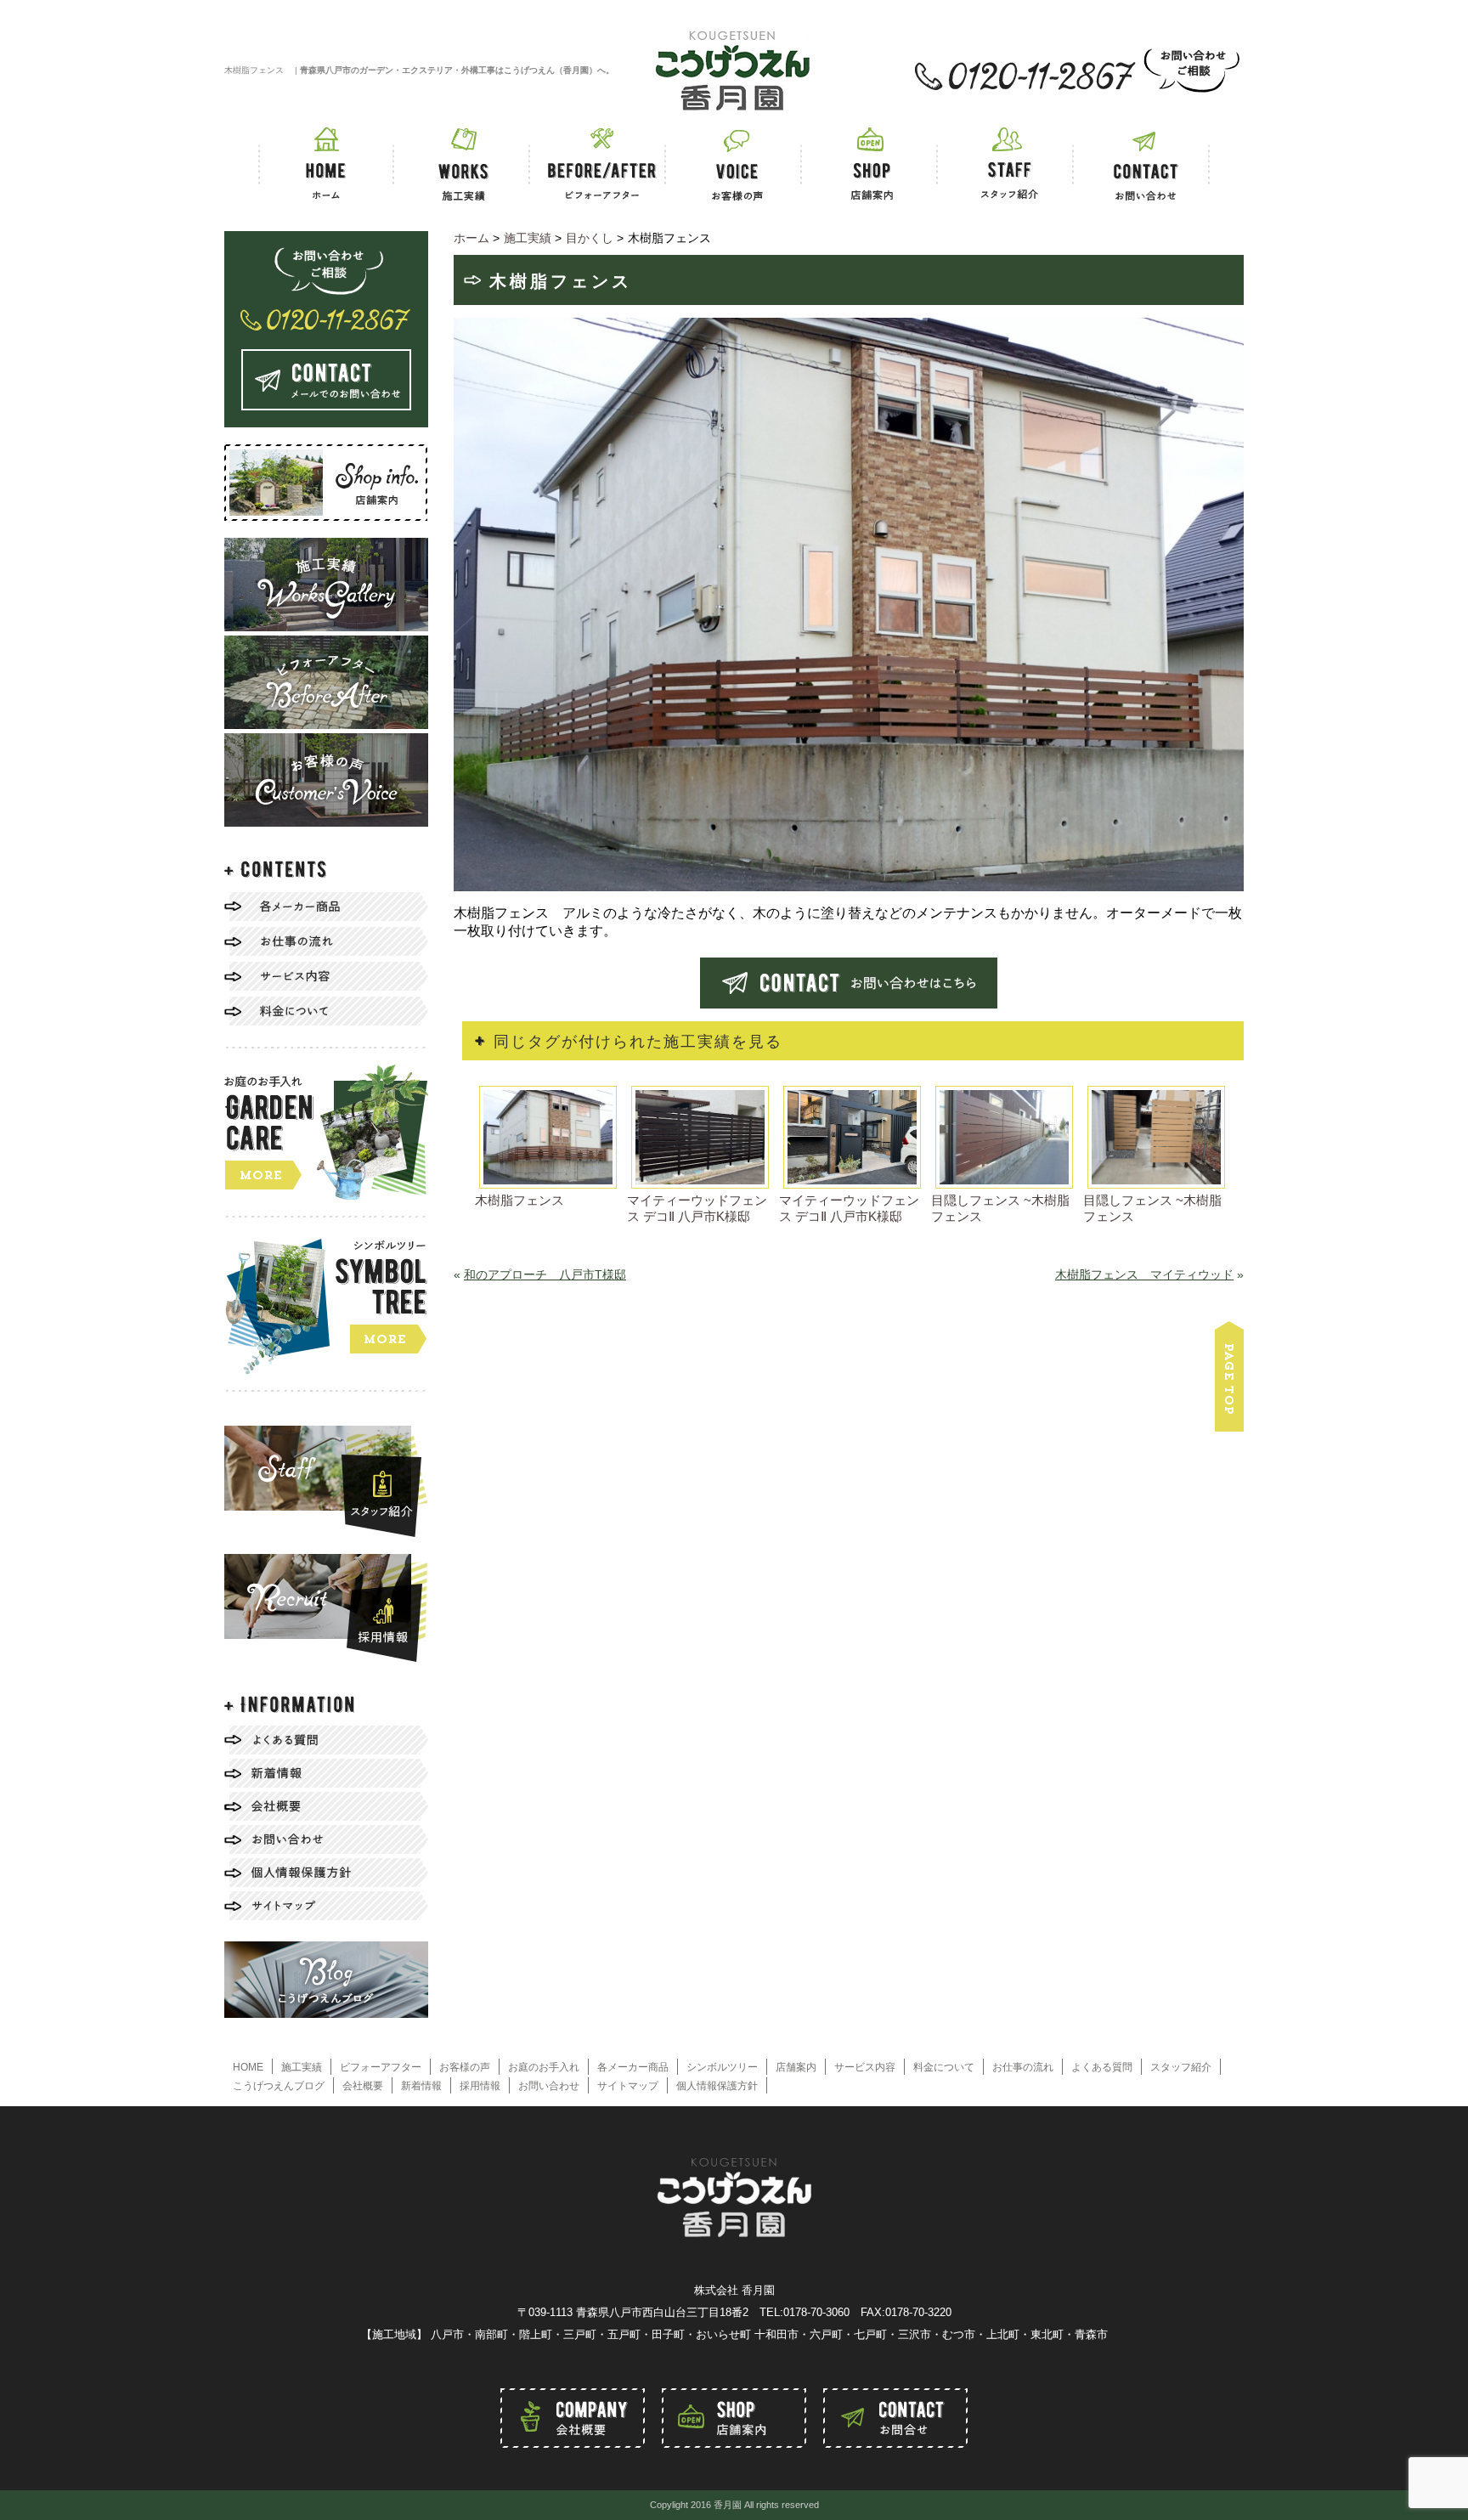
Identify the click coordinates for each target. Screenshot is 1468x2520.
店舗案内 (796, 2067)
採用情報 (480, 2086)
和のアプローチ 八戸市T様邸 (545, 1274)
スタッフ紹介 (1181, 2067)
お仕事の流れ (1023, 2067)
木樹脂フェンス (519, 1200)
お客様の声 (465, 2067)
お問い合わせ (549, 2086)
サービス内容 (865, 2067)
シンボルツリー (722, 2067)
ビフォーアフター (381, 2067)
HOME (248, 2067)
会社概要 (363, 2086)
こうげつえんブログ (279, 2086)
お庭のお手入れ (544, 2067)
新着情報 (421, 2086)
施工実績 (302, 2067)
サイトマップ (628, 2086)
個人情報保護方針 (717, 2086)
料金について (944, 2067)
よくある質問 (1102, 2067)
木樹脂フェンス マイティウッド (1144, 1274)
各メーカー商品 (633, 2067)
